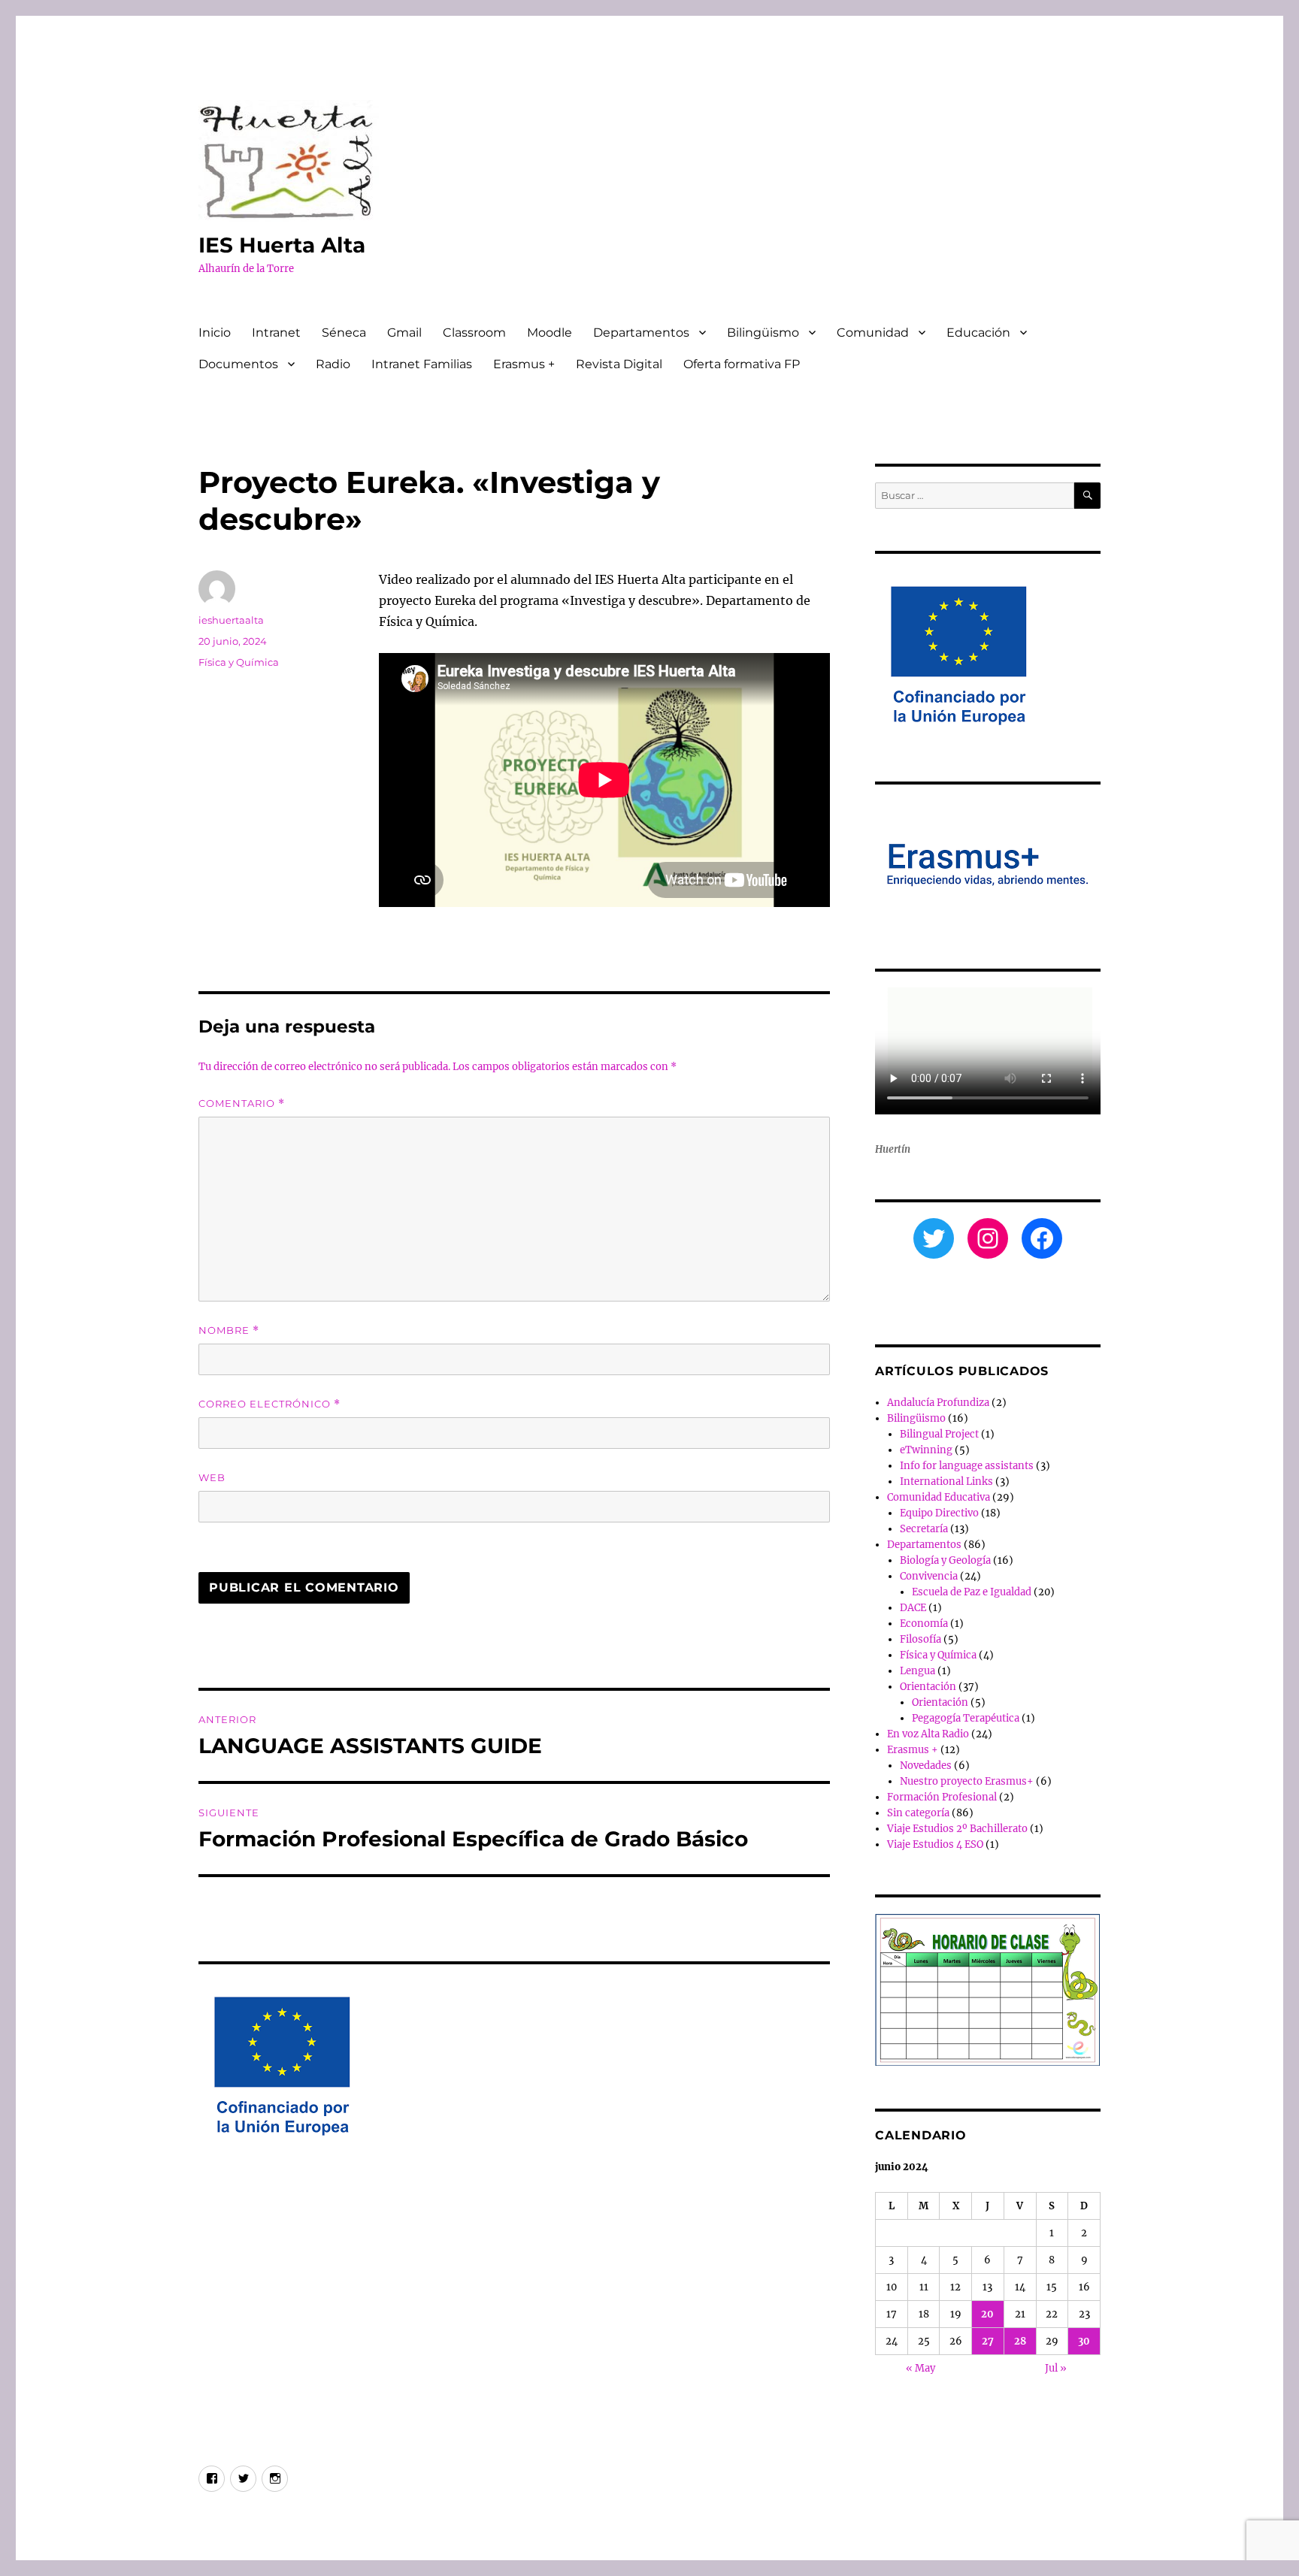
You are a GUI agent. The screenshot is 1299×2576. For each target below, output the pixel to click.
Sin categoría (918, 1813)
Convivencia (929, 1576)
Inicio (215, 333)
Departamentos (641, 333)
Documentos (238, 364)
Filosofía (921, 1639)
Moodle (550, 333)
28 (1020, 2341)
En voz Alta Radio (928, 1734)
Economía (924, 1624)
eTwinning (926, 1450)
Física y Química (239, 662)
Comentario (242, 1104)
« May (921, 2368)
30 (1084, 2341)
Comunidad (873, 333)
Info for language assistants (967, 1466)
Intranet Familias (422, 364)
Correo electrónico (269, 1404)
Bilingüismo (763, 333)
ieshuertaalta (231, 620)
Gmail (404, 333)
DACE (913, 1608)
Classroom (474, 333)
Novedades (926, 1766)
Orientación (928, 1687)
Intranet (276, 333)
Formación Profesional (942, 1797)
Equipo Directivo (939, 1513)
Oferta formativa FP (742, 364)
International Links (946, 1482)
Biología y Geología (945, 1560)
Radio (333, 364)
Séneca (344, 333)
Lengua (917, 1671)
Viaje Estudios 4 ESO (935, 1844)
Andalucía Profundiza (938, 1403)
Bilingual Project (939, 1434)
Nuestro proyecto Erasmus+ (967, 1781)
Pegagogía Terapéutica (966, 1718)
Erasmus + (524, 364)
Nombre (229, 1330)
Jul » (1056, 2368)
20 (987, 2314)
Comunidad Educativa (939, 1497)
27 (988, 2341)
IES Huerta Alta (282, 245)
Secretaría (924, 1529)
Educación (978, 333)
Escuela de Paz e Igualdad (972, 1592)
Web (212, 1477)
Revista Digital (619, 364)
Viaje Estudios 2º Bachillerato (957, 1829)
